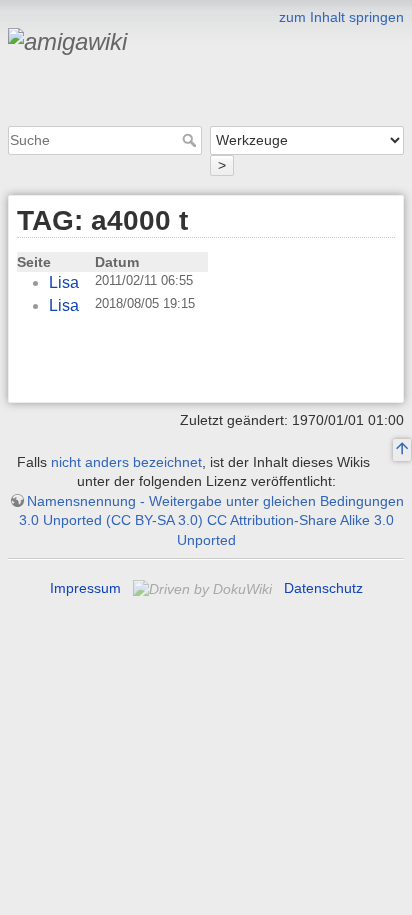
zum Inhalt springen (341, 17)
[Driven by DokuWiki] (204, 588)
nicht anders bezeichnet (126, 462)
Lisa (64, 282)
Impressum (85, 588)
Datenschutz (323, 588)
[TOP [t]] (402, 450)
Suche (191, 140)
